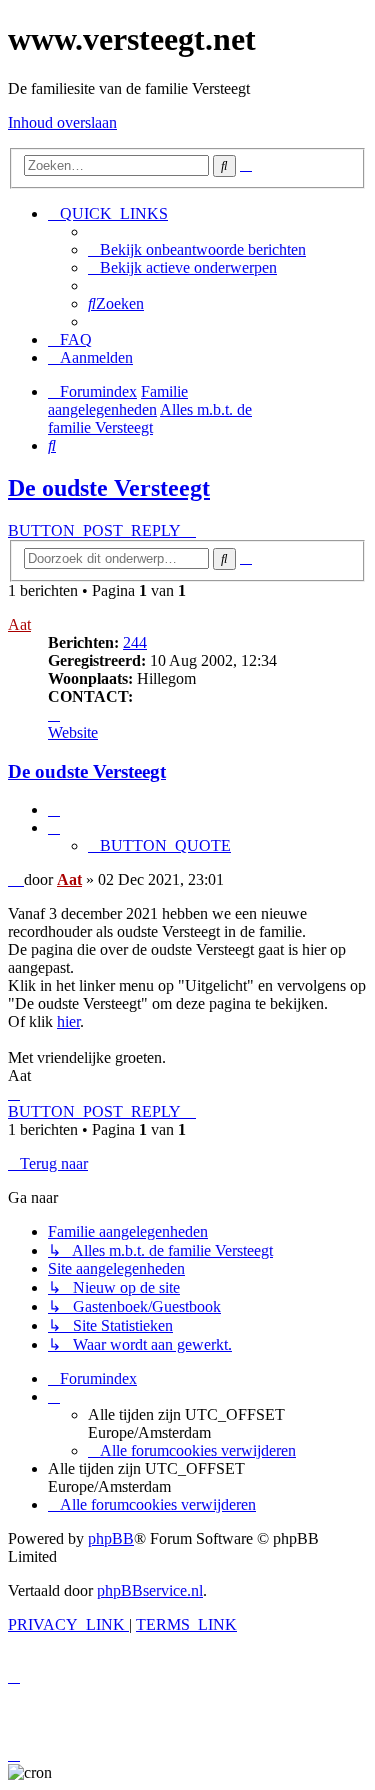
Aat (19, 624)
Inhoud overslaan (62, 122)
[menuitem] (197, 249)
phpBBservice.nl (150, 1590)
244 (135, 642)
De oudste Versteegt (109, 488)
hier (68, 1021)
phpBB (111, 1538)
